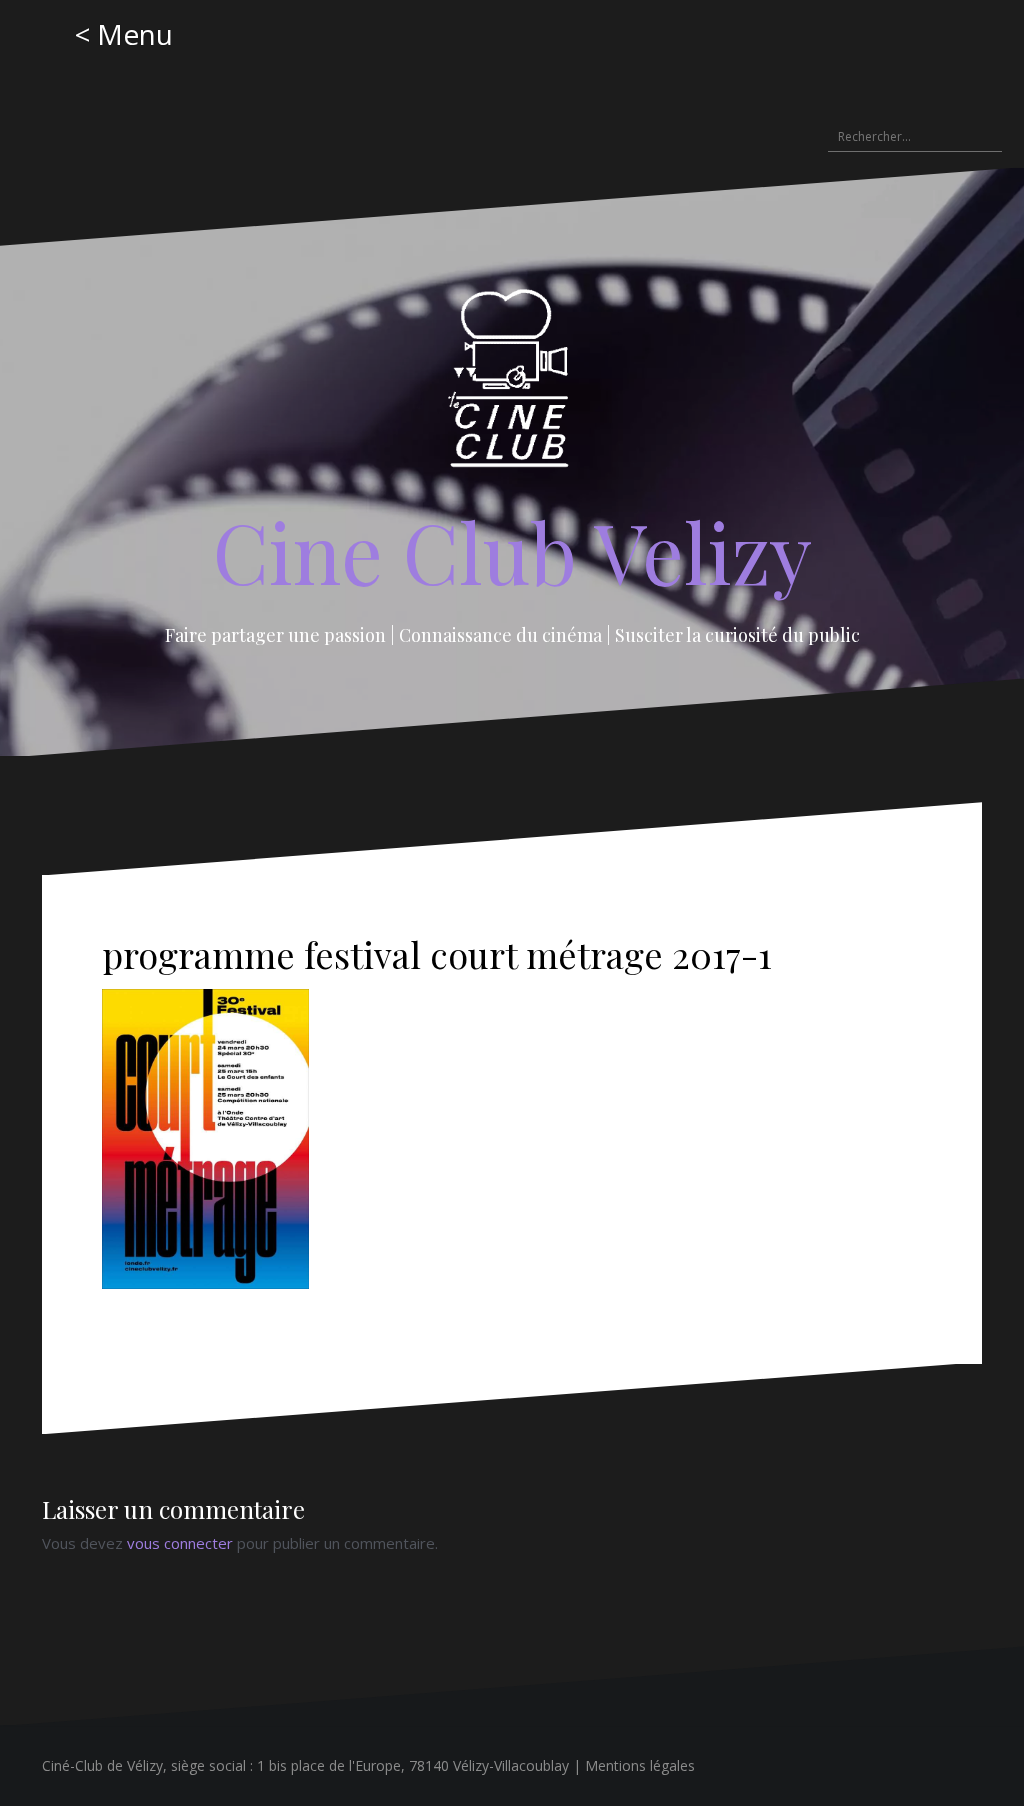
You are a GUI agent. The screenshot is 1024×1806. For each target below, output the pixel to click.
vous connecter (180, 1543)
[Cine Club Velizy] (512, 385)
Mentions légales (640, 1765)
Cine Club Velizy (512, 551)
